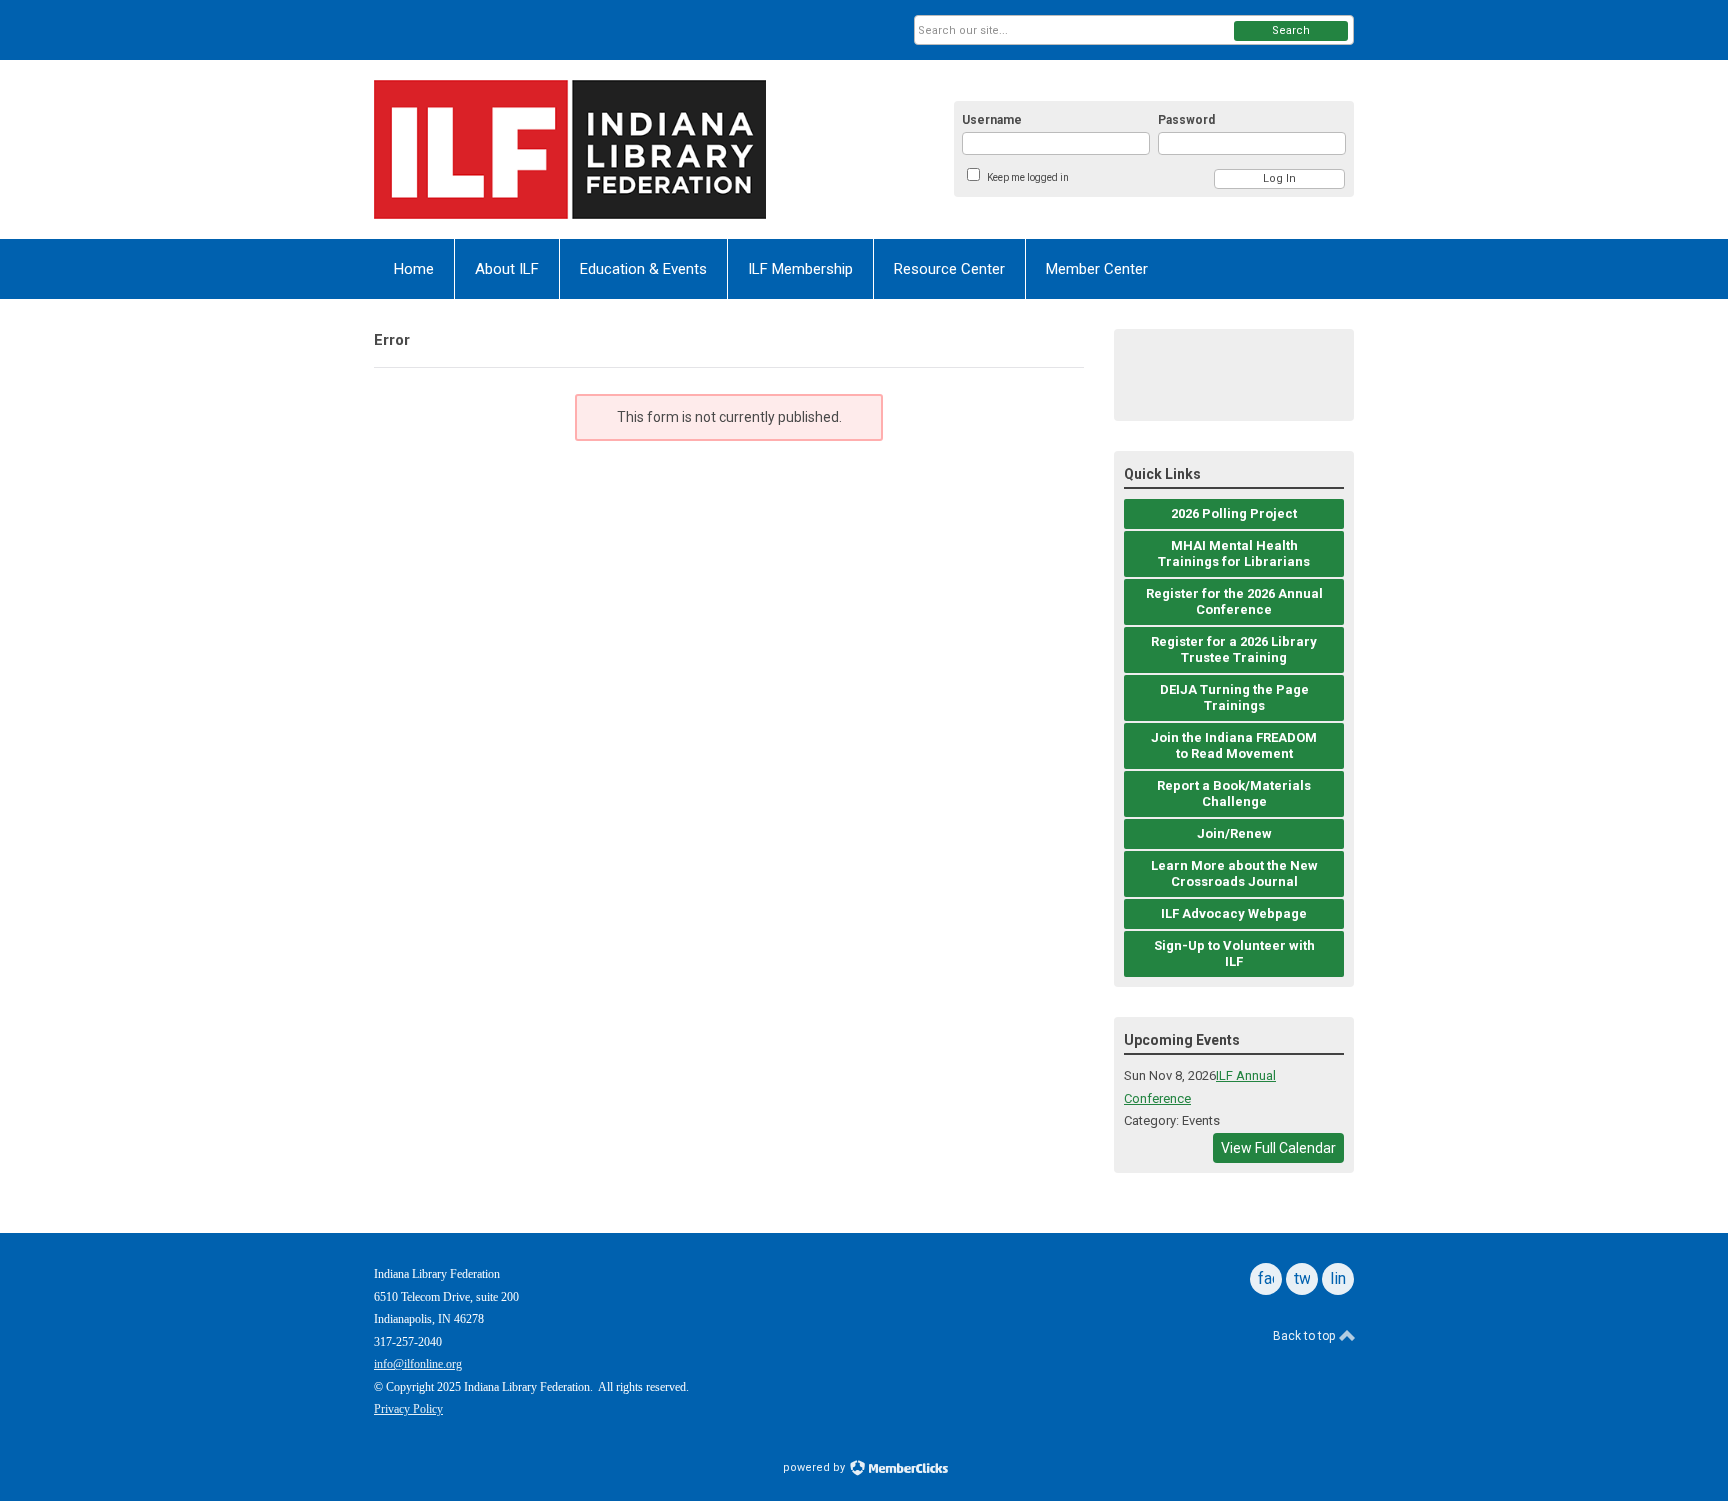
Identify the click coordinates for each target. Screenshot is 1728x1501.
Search (1291, 30)
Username (992, 120)
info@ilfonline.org (418, 1364)
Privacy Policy (408, 1409)
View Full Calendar (1278, 1148)
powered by (815, 1467)
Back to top (1305, 1336)
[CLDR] (570, 149)
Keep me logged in (1028, 177)
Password (1186, 120)
